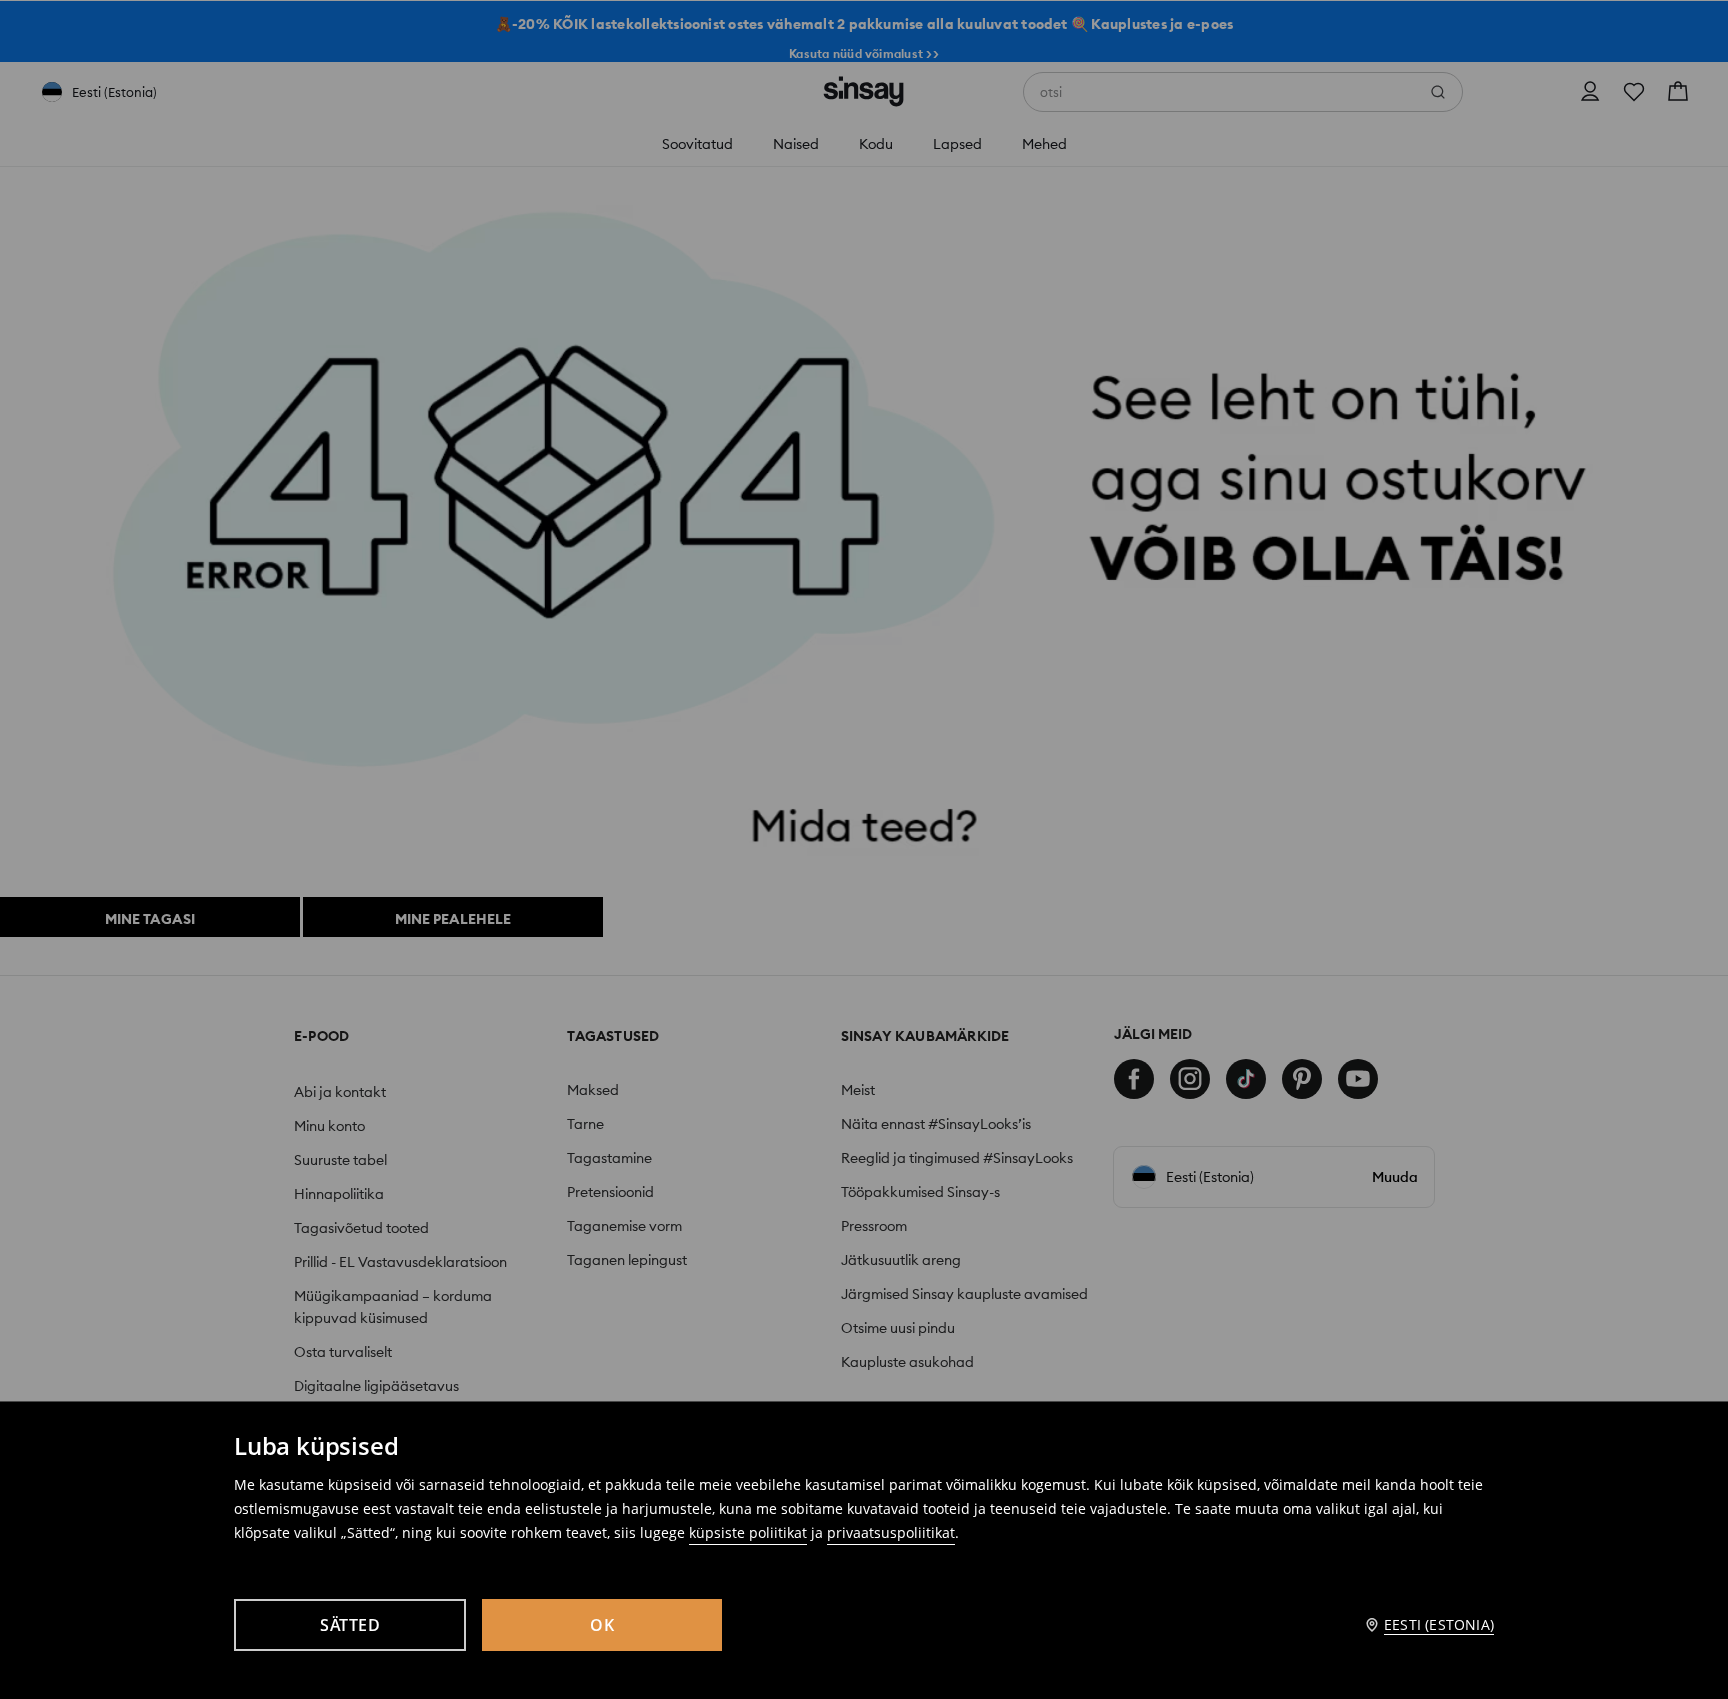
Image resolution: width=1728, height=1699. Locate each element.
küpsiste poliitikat (748, 1532)
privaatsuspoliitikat (891, 1532)
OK (602, 1625)
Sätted (350, 1625)
